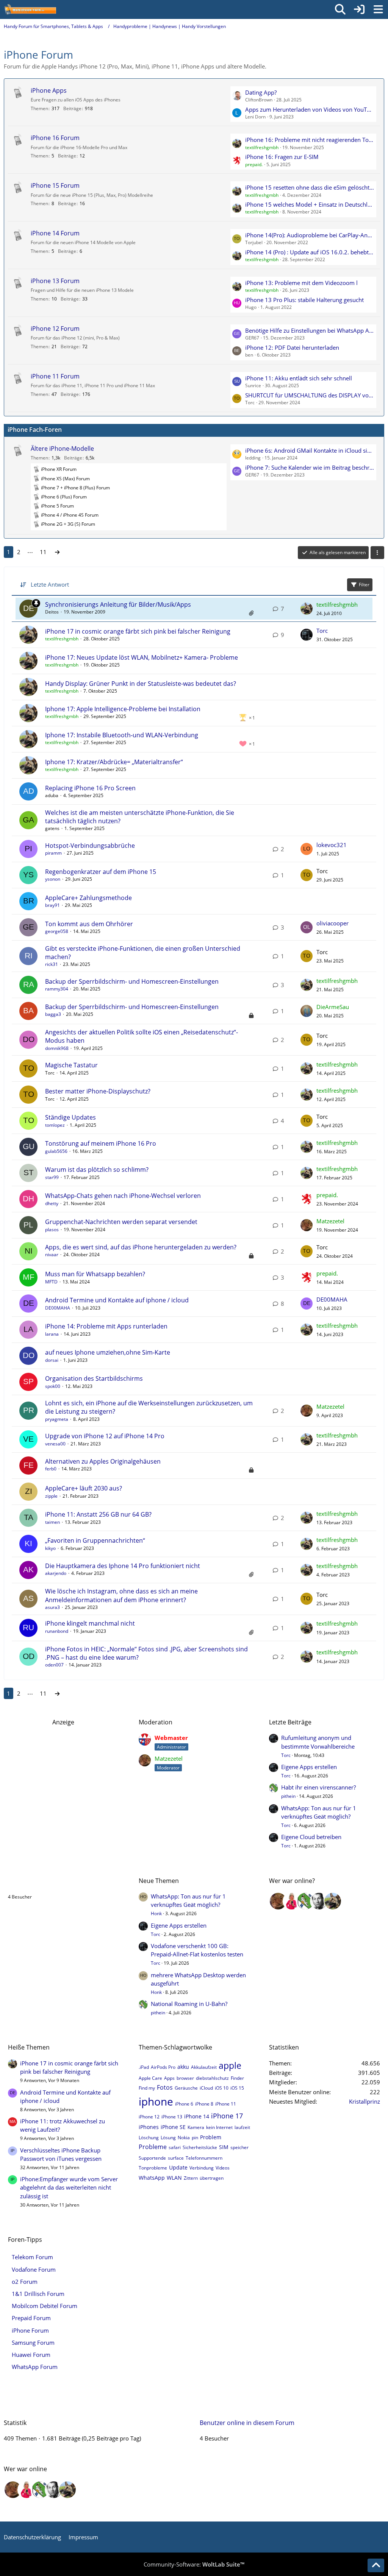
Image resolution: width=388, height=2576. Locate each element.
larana (52, 1334)
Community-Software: (194, 2564)
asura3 (52, 1607)
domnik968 (57, 1048)
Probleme (153, 2147)
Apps (169, 2078)
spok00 (53, 1386)
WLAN (174, 2178)
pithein (288, 1796)
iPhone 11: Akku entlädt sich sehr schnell (299, 378)
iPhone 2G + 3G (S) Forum (68, 524)
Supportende (152, 2158)
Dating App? (261, 92)
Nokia (184, 2138)
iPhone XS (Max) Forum (65, 479)
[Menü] (378, 9)
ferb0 (51, 1469)
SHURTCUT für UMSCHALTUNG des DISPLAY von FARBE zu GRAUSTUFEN (310, 395)
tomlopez (55, 1125)
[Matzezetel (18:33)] (278, 1901)
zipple (51, 1496)
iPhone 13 (172, 2117)
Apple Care (150, 2078)
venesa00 (55, 1444)
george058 (57, 931)
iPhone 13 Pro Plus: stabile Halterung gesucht (304, 300)
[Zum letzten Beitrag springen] (307, 609)
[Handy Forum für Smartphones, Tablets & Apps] (30, 9)
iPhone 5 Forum (57, 506)
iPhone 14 (197, 2116)
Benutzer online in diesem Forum (55, 1881)
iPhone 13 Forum (55, 281)
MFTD (51, 1282)
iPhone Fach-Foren (35, 430)
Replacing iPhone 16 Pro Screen (90, 788)
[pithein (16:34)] (305, 1901)
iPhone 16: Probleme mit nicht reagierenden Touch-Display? (310, 140)
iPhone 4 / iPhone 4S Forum (70, 515)
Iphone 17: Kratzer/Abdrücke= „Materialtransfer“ (114, 762)
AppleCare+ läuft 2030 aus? (84, 1488)
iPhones (149, 2127)
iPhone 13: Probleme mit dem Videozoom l (301, 283)
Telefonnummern (204, 2158)
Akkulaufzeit (204, 2067)
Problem (211, 2137)
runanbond (57, 1631)
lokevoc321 (332, 845)
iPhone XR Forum (59, 469)
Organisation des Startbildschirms (94, 1378)
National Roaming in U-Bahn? (189, 2004)
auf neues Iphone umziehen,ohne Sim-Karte (108, 1352)
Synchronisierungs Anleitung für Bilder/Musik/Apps (118, 604)
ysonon (53, 879)
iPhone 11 (226, 2104)
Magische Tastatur (71, 1065)
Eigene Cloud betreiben (311, 1837)
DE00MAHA (58, 1308)
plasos (52, 1230)
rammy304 (57, 989)
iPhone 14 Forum (55, 233)
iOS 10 (222, 2088)
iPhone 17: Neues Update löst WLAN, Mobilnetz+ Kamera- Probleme (142, 657)
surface (176, 2158)
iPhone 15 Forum (55, 185)
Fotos (165, 2087)
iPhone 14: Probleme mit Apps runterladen (106, 1326)
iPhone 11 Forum (55, 376)
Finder (237, 2078)
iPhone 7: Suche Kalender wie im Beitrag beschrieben (310, 467)
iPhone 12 (149, 2117)
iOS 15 (237, 2088)
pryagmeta (57, 1419)
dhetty (52, 1203)
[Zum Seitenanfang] (376, 2565)
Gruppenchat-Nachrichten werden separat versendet (121, 1222)
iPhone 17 (227, 2116)
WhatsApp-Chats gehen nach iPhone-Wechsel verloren (123, 1196)
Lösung (168, 2138)
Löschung (149, 2138)
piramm (53, 853)
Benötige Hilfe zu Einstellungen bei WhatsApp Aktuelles (310, 330)
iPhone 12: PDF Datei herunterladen (292, 347)
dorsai (52, 1360)
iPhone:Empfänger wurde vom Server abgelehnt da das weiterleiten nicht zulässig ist (69, 2187)
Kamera (196, 2127)
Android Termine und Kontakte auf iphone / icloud (117, 1300)
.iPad (144, 2067)
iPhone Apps (49, 90)
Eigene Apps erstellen (309, 1767)
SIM (224, 2147)
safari (175, 2147)
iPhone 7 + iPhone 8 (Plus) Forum (75, 488)
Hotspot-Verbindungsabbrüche (90, 846)
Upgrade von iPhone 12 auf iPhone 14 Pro (105, 1436)
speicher (239, 2147)
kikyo (50, 1548)
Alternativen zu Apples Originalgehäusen (103, 1461)
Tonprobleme (153, 2168)
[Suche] (340, 9)
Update (178, 2167)
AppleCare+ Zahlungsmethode (88, 898)
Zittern (191, 2178)
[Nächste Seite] (57, 552)
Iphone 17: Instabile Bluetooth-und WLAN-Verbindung (122, 735)
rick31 (52, 964)
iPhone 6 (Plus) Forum (64, 497)
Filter (364, 585)
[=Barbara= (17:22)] (292, 1901)
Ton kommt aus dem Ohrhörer (89, 924)
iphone (156, 2101)
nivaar (52, 1255)
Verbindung (202, 2168)
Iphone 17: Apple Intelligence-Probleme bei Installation (123, 709)
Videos (223, 2168)
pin (195, 2138)
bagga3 (53, 1014)
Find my (147, 2088)
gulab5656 (56, 1151)
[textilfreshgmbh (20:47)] (333, 1901)
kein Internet (219, 2127)
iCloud (206, 2088)
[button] (377, 553)
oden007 (54, 1665)
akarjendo (56, 1573)
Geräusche (186, 2088)
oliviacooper (332, 923)
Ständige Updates (70, 1117)
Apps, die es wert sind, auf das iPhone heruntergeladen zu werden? (141, 1247)
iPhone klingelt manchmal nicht (90, 1623)
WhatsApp (152, 2178)
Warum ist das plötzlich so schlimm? (97, 1170)
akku (183, 2067)
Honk (156, 1913)
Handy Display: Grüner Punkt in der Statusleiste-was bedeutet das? (141, 684)
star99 (52, 1177)
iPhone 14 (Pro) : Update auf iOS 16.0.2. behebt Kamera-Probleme (310, 252)
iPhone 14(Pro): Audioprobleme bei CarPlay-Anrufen (310, 235)
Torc (322, 631)
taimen (52, 1522)
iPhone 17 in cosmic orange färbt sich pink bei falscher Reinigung (138, 631)
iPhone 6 (184, 2104)
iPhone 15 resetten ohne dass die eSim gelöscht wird (310, 187)
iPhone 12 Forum (55, 329)
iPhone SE (173, 2127)
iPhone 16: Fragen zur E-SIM (282, 157)
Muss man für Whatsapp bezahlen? (95, 1274)
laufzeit (242, 2127)
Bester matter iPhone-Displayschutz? (98, 1091)
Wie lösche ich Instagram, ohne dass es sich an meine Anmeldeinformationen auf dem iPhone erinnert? (121, 1595)
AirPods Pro (163, 2067)
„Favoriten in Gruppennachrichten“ (95, 1540)
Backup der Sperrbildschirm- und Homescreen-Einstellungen (132, 981)
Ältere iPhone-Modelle (62, 449)
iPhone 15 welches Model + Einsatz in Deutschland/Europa (310, 204)
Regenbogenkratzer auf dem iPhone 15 (101, 872)
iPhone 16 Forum (55, 138)
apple (230, 2065)
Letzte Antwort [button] (50, 584)
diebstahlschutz (212, 2078)
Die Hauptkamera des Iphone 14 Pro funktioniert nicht (123, 1566)
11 (43, 552)
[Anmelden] (359, 9)
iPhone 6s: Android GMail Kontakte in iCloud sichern (310, 450)
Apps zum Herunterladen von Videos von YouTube (310, 109)
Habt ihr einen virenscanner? (318, 1787)
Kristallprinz (365, 2101)
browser (185, 2078)
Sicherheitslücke (200, 2147)
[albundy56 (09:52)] (319, 1901)
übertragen (212, 2178)
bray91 (52, 905)
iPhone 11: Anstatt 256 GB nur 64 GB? (98, 1514)
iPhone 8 (204, 2104)
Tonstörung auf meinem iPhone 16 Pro (101, 1143)
